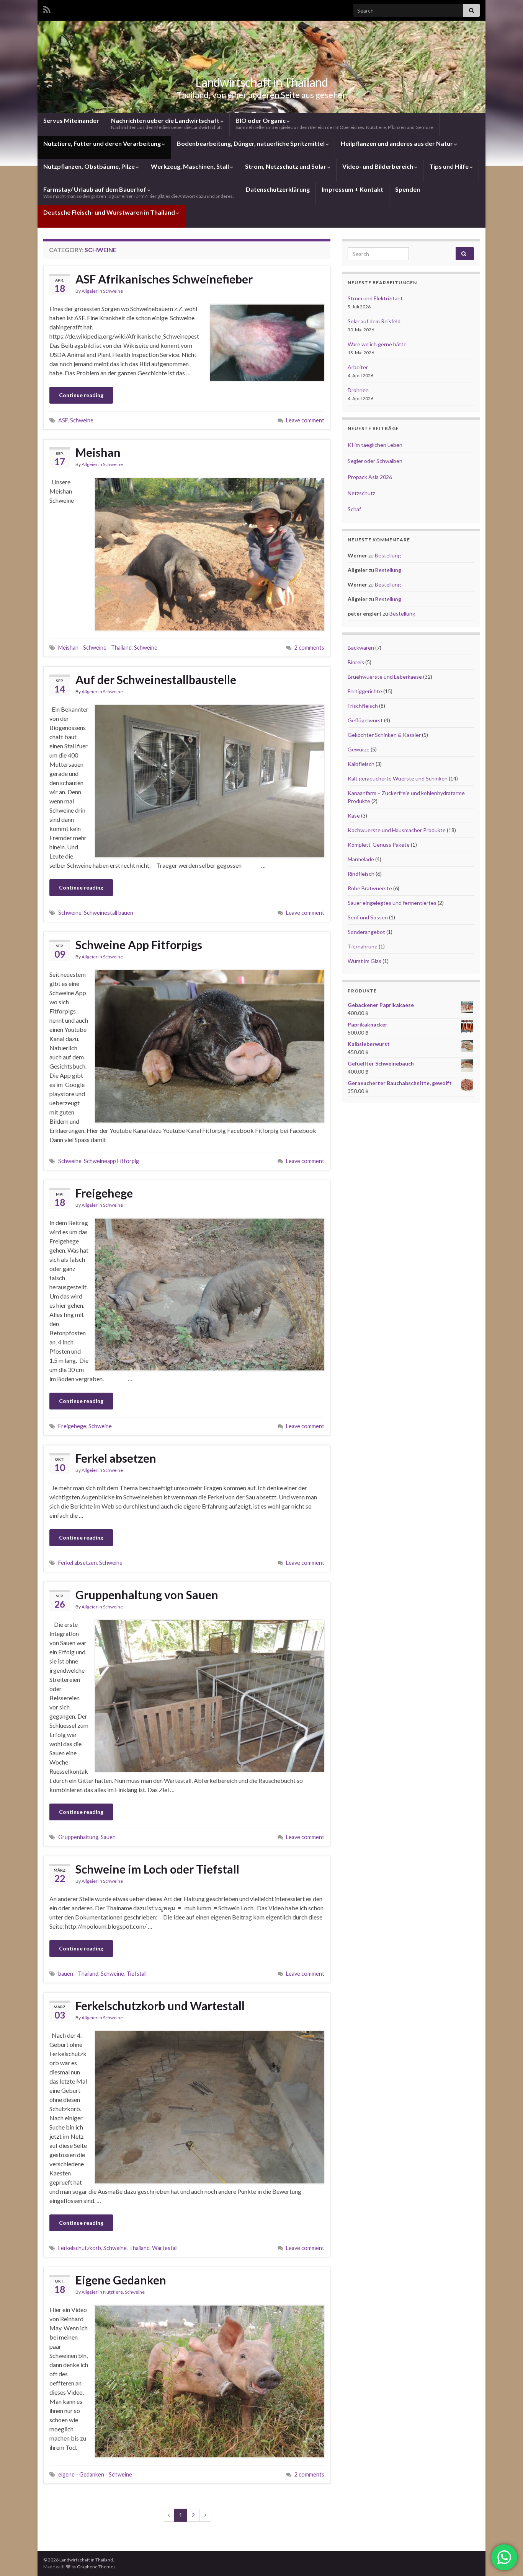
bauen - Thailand (78, 1974)
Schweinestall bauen (109, 913)
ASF (63, 420)
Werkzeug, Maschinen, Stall (190, 166)
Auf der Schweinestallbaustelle (156, 679)
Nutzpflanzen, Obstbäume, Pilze (90, 166)
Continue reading (81, 395)
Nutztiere (113, 2292)
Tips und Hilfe (449, 166)
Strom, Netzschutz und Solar (286, 166)
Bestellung (388, 555)
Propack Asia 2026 (370, 477)
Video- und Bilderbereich (378, 166)
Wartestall (165, 2248)
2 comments (309, 648)
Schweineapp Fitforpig (111, 1161)
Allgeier (90, 291)
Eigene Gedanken (121, 2280)
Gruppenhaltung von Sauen (147, 1595)
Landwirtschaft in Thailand (261, 82)
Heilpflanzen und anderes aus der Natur (397, 143)
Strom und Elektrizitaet (375, 298)
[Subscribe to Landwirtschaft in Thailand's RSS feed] (47, 8)
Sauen (108, 1837)
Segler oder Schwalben (375, 461)
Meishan (98, 452)
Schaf (354, 509)
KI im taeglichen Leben (375, 445)
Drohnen (358, 390)
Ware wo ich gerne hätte (377, 344)
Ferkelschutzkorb (80, 2248)
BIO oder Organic (334, 123)
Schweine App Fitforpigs (139, 945)
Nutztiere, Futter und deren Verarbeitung (103, 143)
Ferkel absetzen (116, 1458)
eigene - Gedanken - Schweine (95, 2474)
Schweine (113, 291)
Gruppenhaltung (78, 1837)
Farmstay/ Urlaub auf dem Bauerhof (139, 192)
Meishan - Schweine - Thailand (95, 648)
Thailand (139, 2248)
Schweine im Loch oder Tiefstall (157, 1869)
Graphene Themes (96, 2567)
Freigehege (104, 1193)
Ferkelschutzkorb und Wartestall (160, 2006)
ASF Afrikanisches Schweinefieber (164, 279)
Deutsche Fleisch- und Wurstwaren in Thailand (110, 212)
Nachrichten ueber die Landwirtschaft (167, 123)
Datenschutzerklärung (278, 189)
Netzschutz (361, 493)
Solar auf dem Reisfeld (374, 321)
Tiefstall (136, 1974)
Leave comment (305, 420)
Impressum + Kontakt (352, 189)
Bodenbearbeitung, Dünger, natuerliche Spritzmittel (251, 143)
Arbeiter (358, 367)
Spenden (408, 189)
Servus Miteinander (71, 120)
